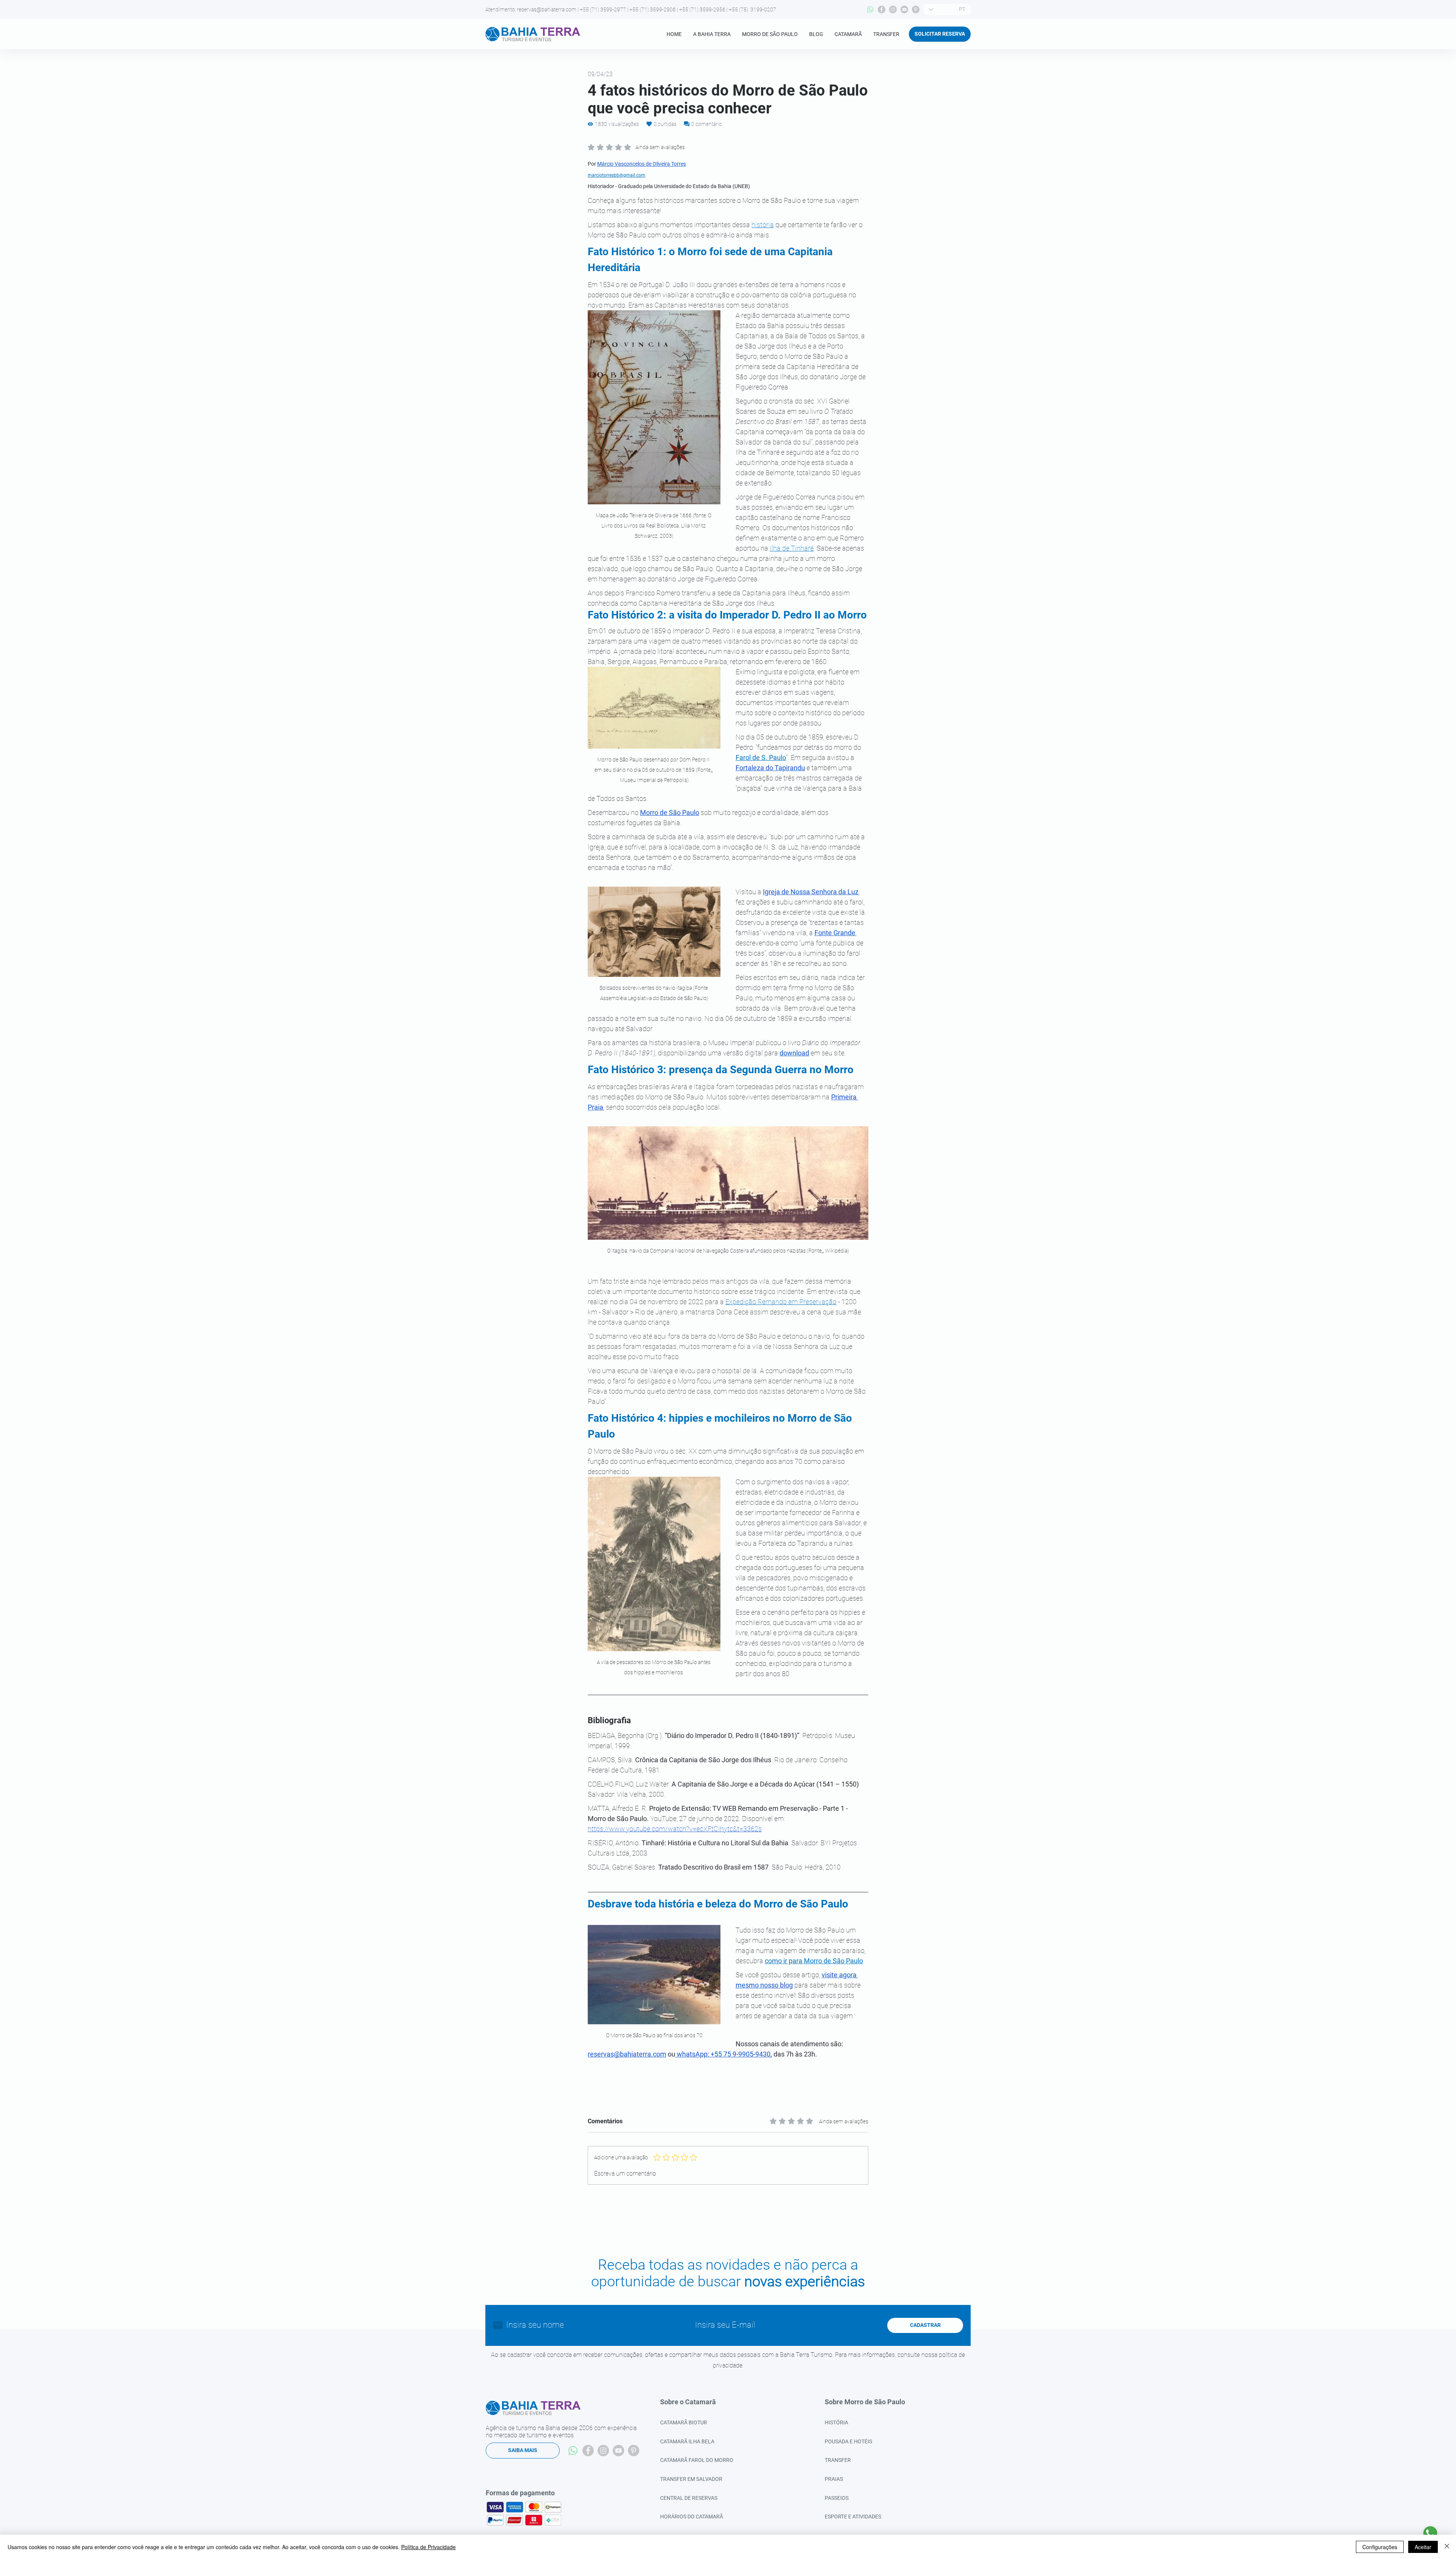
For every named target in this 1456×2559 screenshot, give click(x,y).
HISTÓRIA (836, 2422)
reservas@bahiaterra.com (547, 9)
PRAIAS (834, 2479)
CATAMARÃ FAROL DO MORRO (697, 2460)
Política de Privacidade (428, 2547)
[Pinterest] (916, 9)
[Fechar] (1447, 2547)
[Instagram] (893, 9)
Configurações (1380, 2547)
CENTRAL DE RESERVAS (689, 2498)
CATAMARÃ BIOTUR (684, 2422)
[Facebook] (882, 9)
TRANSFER (838, 2460)
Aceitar (1423, 2547)
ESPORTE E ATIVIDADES (853, 2517)
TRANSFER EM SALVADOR (691, 2479)
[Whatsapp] (870, 9)
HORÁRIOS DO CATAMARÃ (692, 2517)
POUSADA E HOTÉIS (848, 2441)
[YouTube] (904, 9)
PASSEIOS (837, 2498)
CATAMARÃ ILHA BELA (687, 2441)
